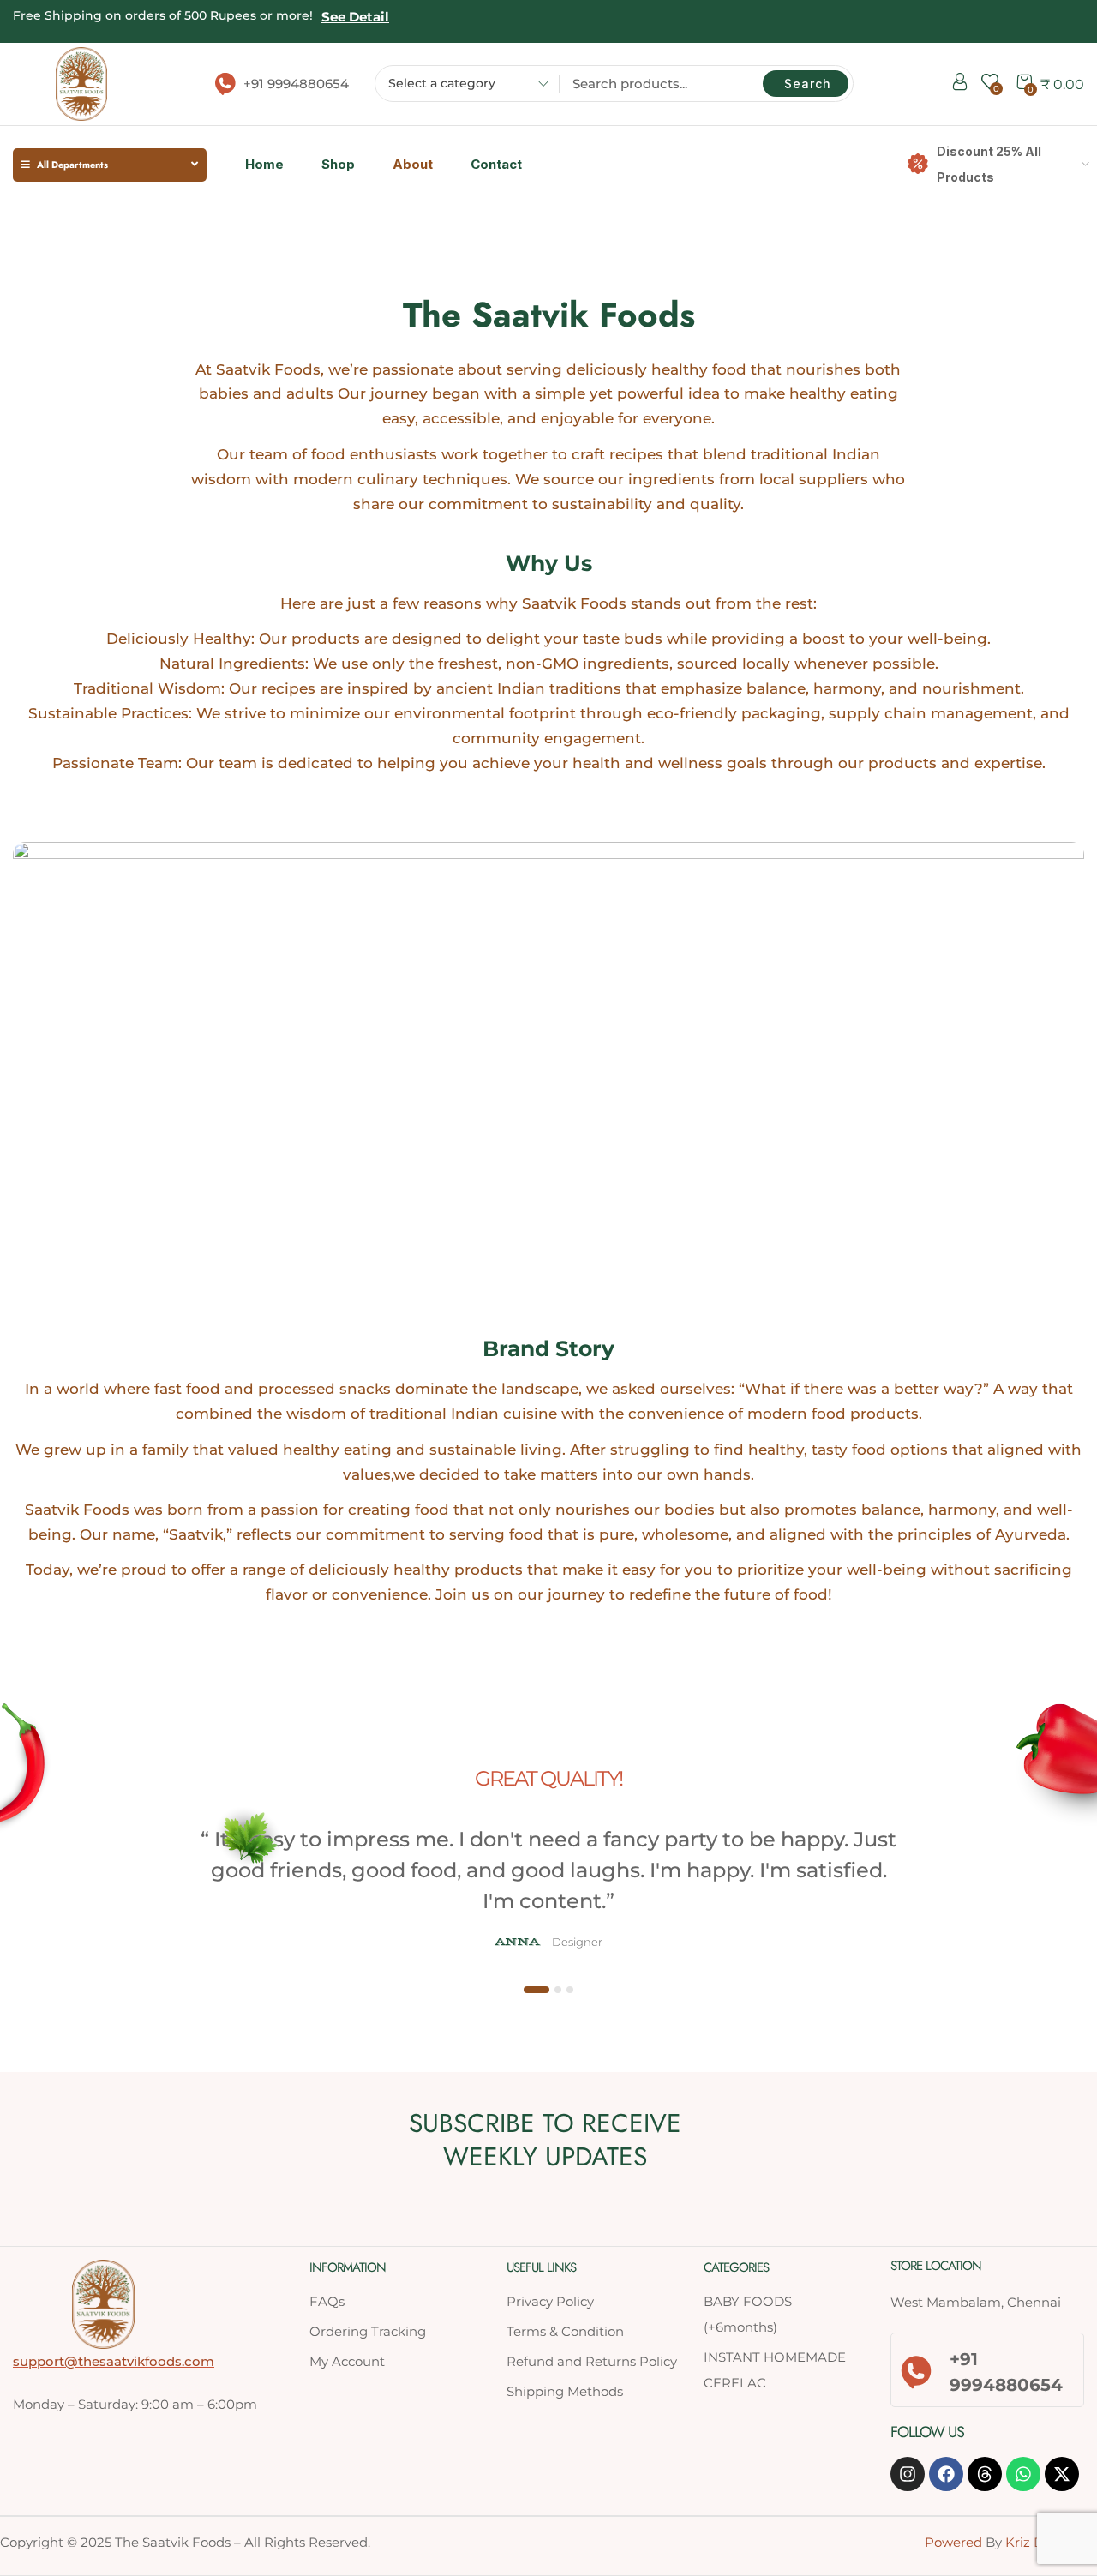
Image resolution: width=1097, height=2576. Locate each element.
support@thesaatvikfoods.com (114, 2361)
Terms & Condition (565, 2331)
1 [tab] (537, 1990)
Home (264, 164)
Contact (496, 164)
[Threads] (985, 2474)
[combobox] (462, 86)
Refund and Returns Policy (592, 2361)
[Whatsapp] (1023, 2474)
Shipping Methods (565, 2391)
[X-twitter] (1062, 2474)
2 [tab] (558, 1990)
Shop (338, 164)
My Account (347, 2361)
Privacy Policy (550, 2301)
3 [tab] (570, 1990)
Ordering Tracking (368, 2331)
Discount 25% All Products (989, 164)
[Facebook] (946, 2474)
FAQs (327, 2301)
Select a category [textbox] (442, 83)
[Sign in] (960, 85)
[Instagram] (908, 2474)
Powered (953, 2542)
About (413, 164)
